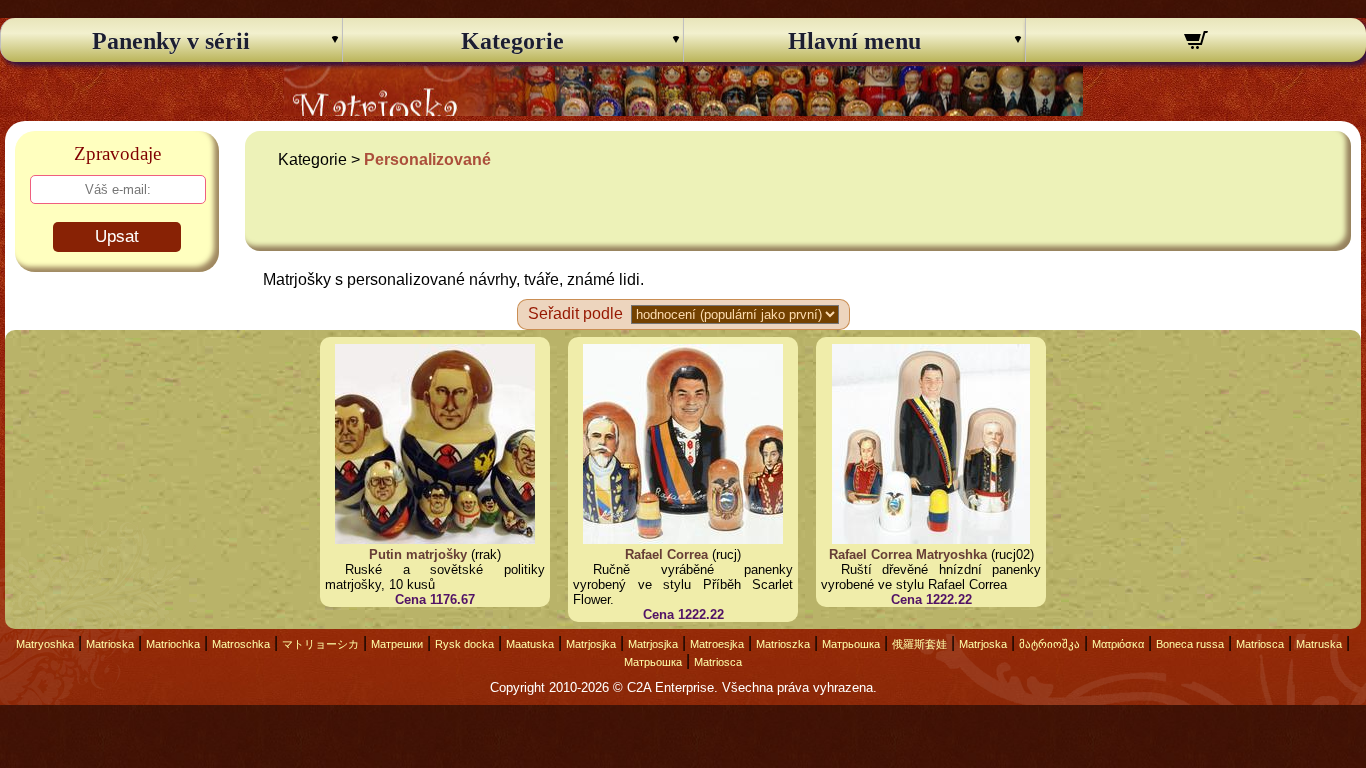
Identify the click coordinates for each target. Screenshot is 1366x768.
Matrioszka (783, 644)
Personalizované (427, 159)
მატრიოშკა (1049, 644)
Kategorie (512, 41)
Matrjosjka (591, 644)
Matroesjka (717, 644)
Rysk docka (464, 644)
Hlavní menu (854, 41)
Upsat (117, 236)
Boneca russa (1190, 644)
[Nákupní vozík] (1196, 43)
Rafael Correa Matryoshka (908, 554)
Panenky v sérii (171, 41)
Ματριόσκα (1118, 644)
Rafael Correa (666, 554)
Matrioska (110, 644)
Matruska (1319, 644)
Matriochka (173, 644)
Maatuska (530, 644)
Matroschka (241, 644)
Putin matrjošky (418, 554)
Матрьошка (851, 644)
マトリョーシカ (320, 644)
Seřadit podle (575, 313)
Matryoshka (45, 644)
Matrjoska (983, 644)
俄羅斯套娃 (919, 644)
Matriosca (1260, 644)
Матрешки (397, 644)
